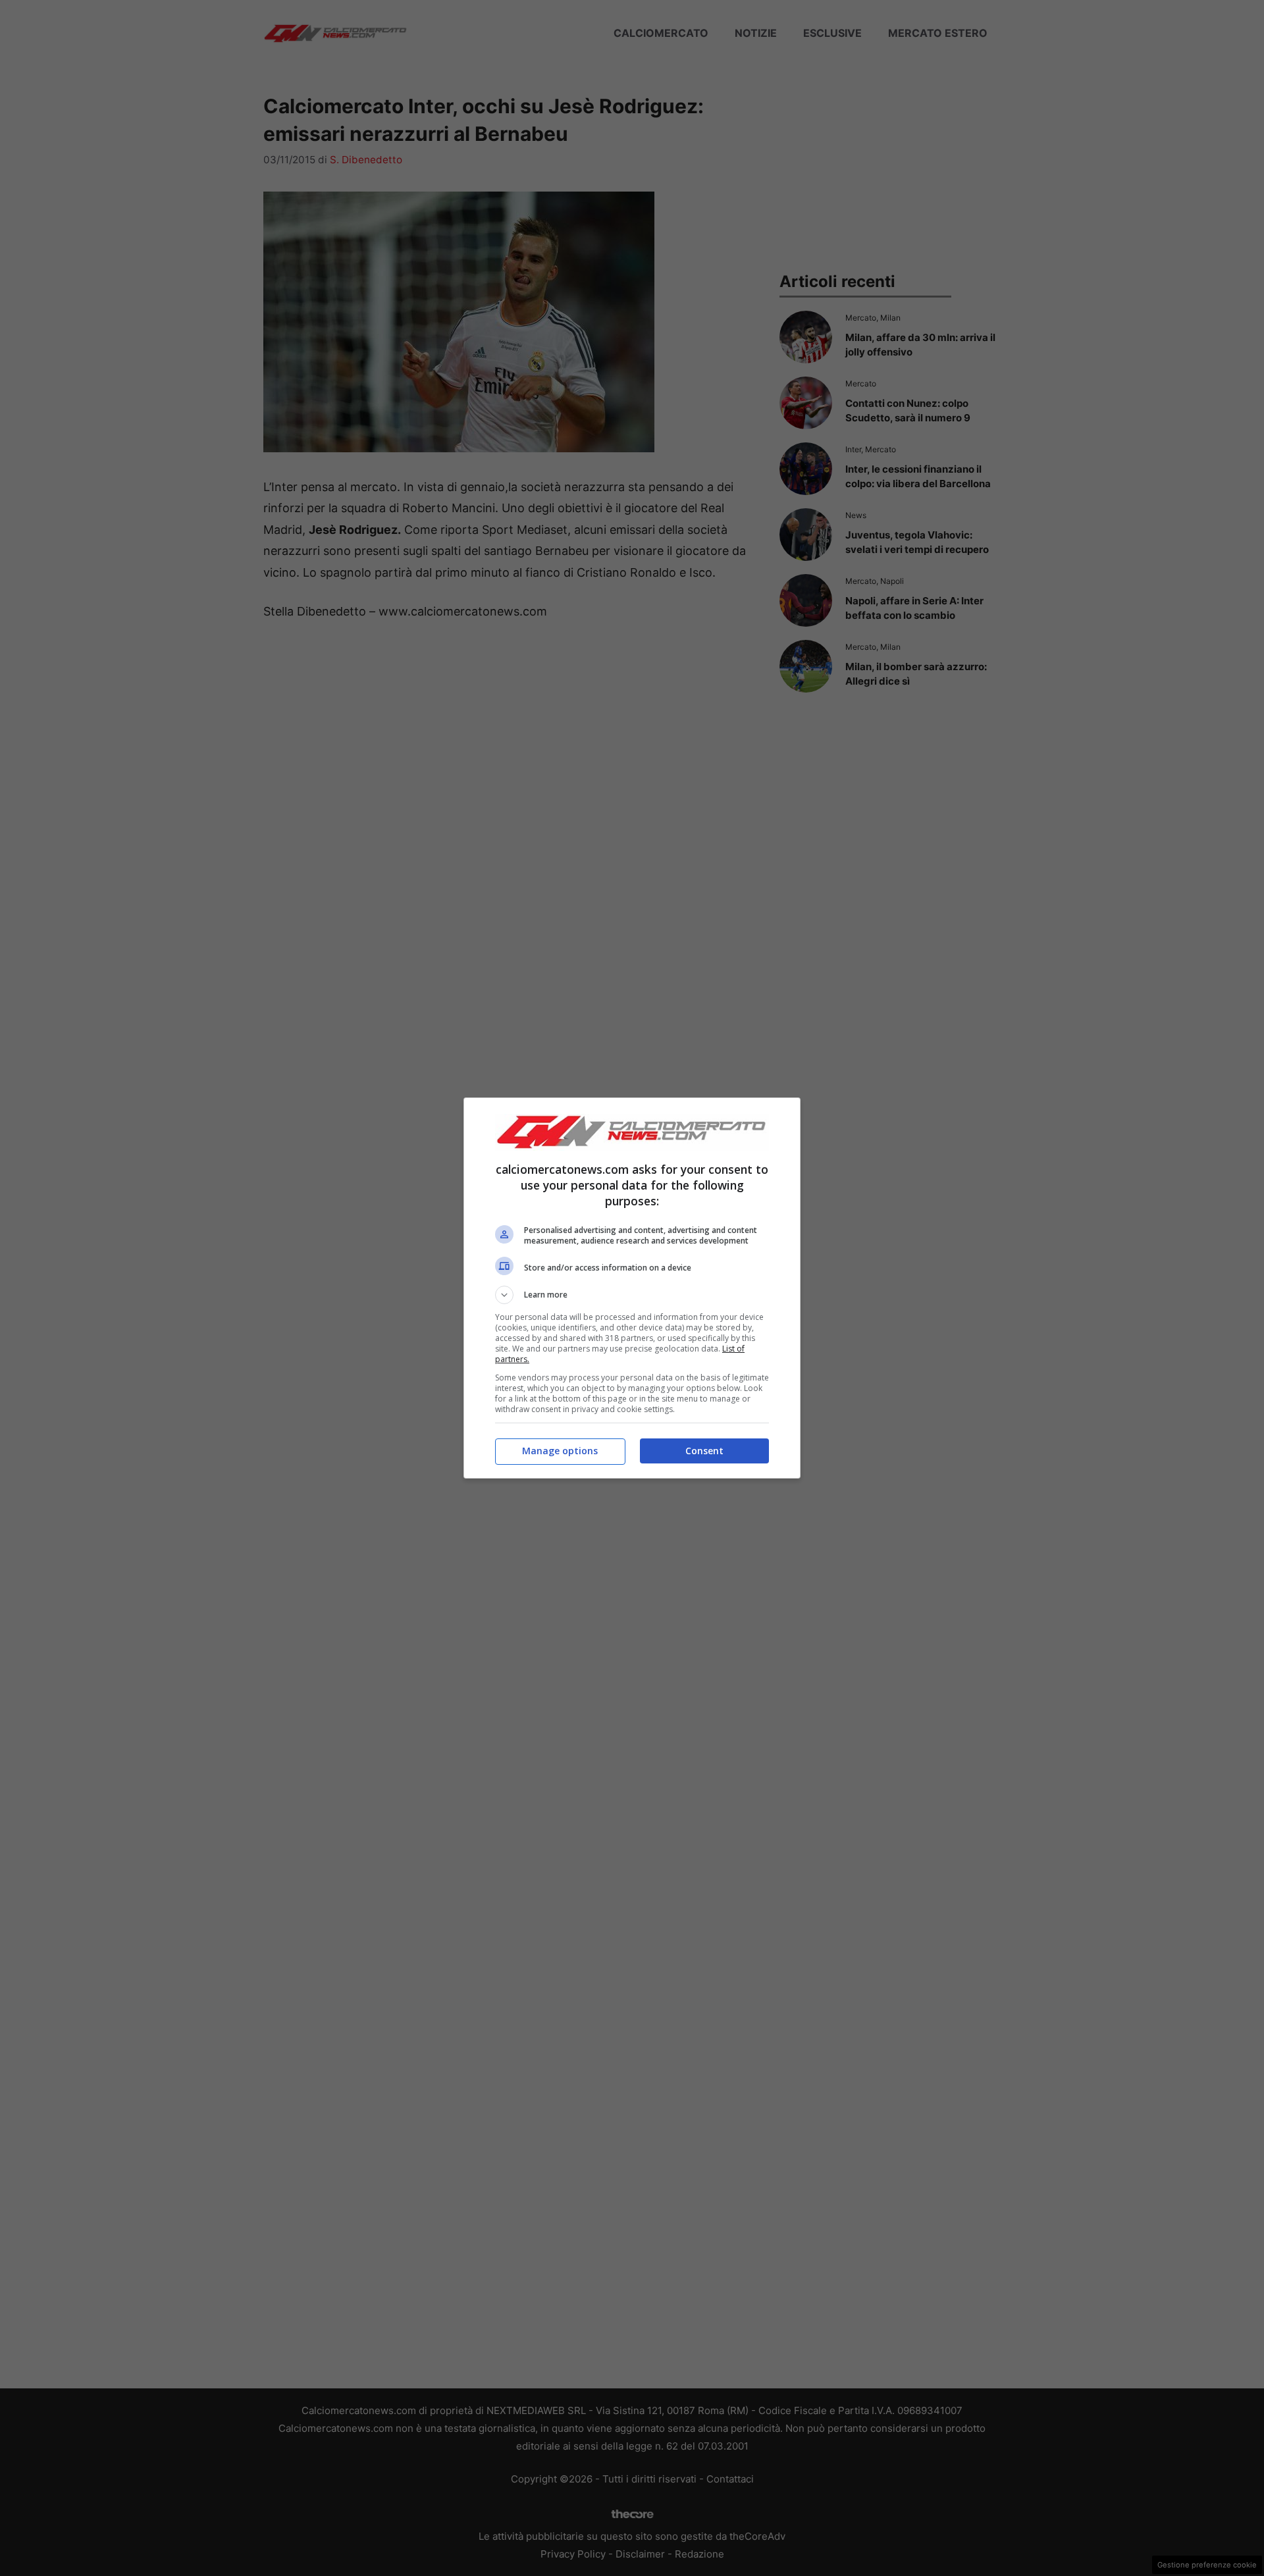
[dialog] (632, 1288)
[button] (632, 1295)
